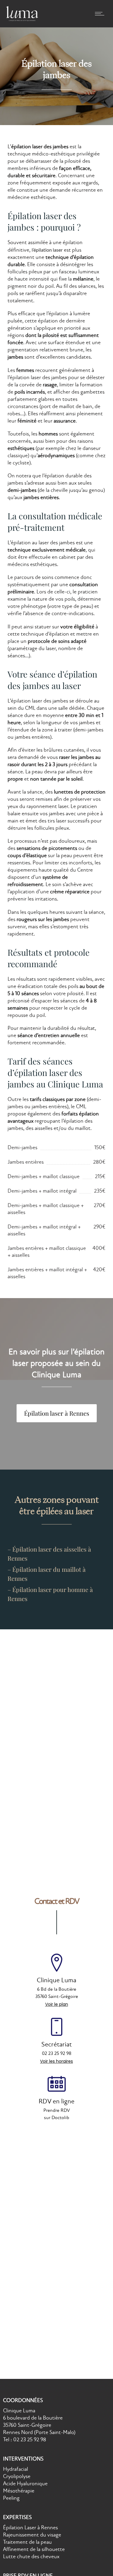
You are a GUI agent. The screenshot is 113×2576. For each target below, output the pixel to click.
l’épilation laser (47, 250)
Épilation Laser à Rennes (30, 2528)
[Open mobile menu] (101, 14)
